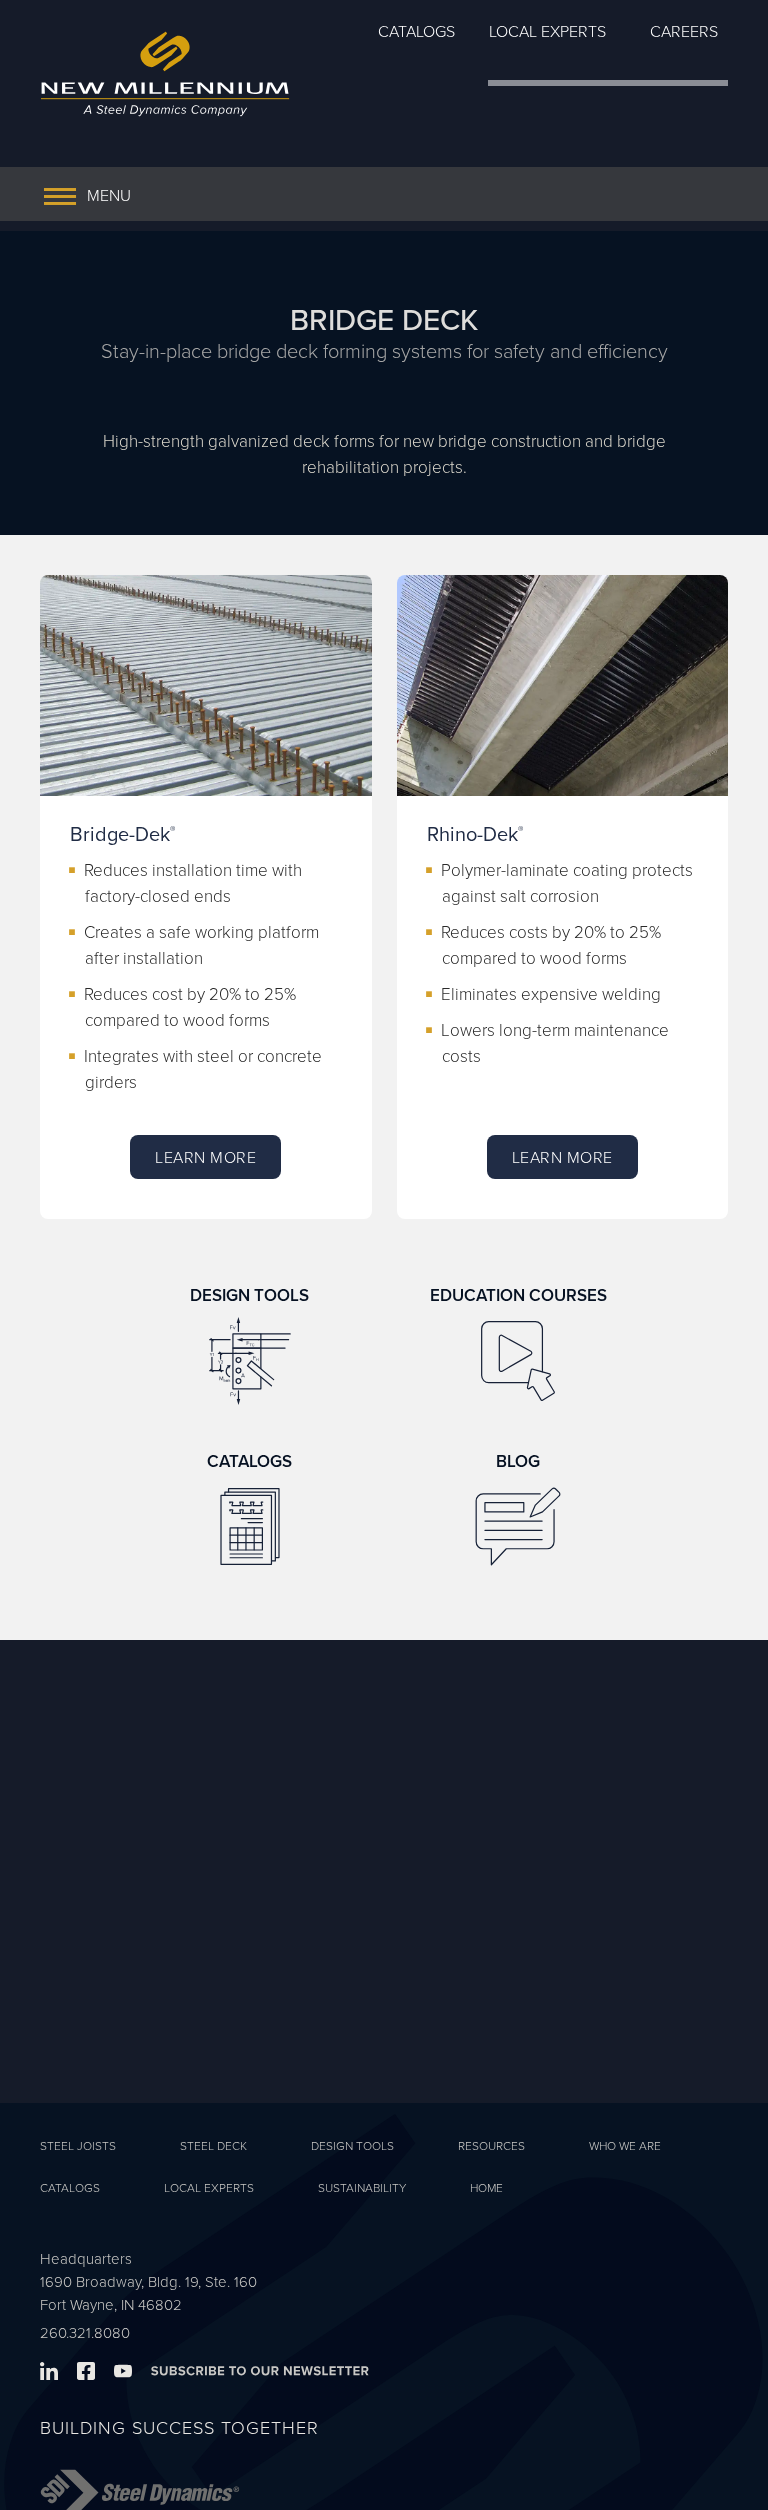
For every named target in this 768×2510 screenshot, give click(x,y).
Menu (109, 195)
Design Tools (352, 2145)
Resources (491, 2145)
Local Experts (547, 31)
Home (486, 2187)
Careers (684, 31)
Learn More (205, 1157)
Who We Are (625, 2145)
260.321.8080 (85, 2332)
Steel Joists (78, 2145)
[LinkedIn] (56, 2374)
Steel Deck (213, 2145)
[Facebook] (93, 2374)
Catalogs (416, 31)
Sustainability (362, 2187)
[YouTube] (130, 2374)
